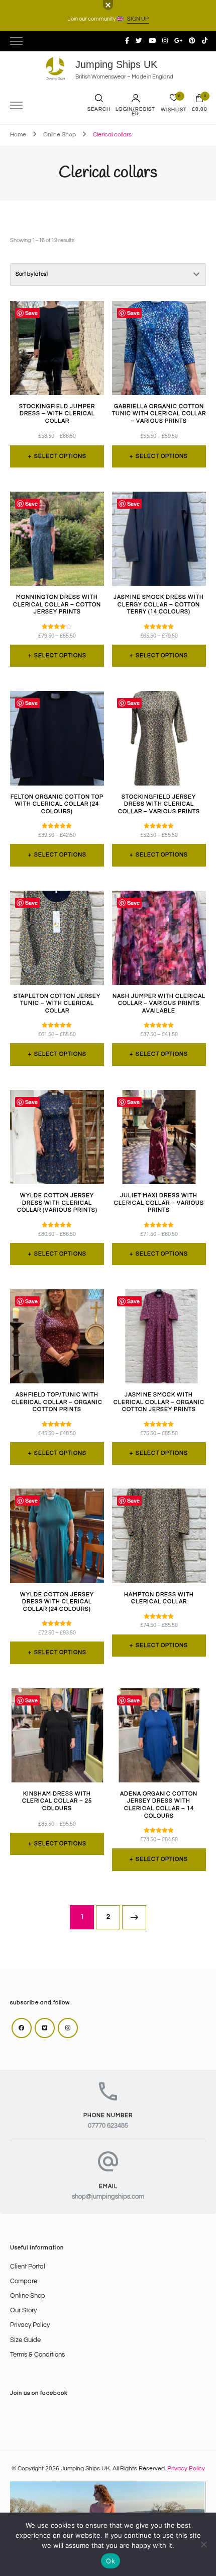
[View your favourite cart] (174, 100)
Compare (24, 2281)
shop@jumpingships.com (108, 2197)
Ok (111, 2561)
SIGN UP (138, 19)
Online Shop (28, 2296)
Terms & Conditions (37, 2355)
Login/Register (135, 112)
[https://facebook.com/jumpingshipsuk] (22, 2028)
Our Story (23, 2311)
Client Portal (28, 2267)
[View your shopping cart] (199, 101)
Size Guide (25, 2340)
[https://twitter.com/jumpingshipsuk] (45, 2028)
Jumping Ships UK (116, 64)
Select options (60, 456)
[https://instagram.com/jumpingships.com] (68, 2028)
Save (31, 313)
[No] (203, 2544)
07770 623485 (108, 2126)
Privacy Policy (30, 2325)
